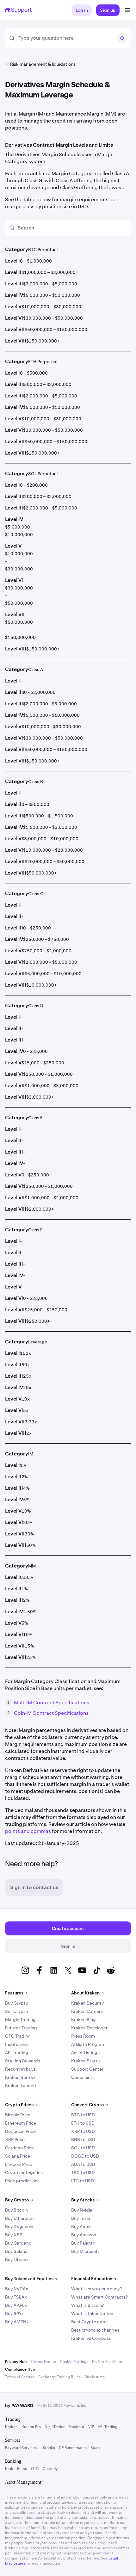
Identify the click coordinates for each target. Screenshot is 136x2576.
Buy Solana (16, 2251)
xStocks (48, 2448)
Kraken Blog (83, 2020)
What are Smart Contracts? (99, 2297)
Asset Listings (85, 2053)
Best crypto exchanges (95, 2330)
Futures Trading (21, 2028)
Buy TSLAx (16, 2297)
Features (16, 1993)
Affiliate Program (88, 2044)
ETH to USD (83, 2123)
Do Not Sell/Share (108, 2362)
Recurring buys (20, 2069)
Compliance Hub (20, 2369)
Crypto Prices (21, 2105)
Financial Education (94, 2279)
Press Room (83, 2036)
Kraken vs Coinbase (91, 2338)
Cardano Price (19, 2148)
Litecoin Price (19, 2164)
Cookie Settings (74, 2362)
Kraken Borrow (20, 2077)
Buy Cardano (18, 2243)
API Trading (17, 2053)
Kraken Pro (31, 2427)
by (19, 2406)
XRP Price (15, 2140)
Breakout (76, 2427)
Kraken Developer (89, 2028)
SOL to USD (83, 2148)
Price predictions (22, 2181)
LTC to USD (83, 2181)
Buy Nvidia (82, 2210)
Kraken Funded (21, 2086)
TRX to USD (83, 2173)
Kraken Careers (87, 2011)
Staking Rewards (23, 2061)
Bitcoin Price (18, 2115)
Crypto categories (24, 2173)
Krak (9, 2469)
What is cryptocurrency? (96, 2289)
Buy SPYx (14, 2313)
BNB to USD (83, 2140)
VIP (91, 2427)
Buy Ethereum (19, 2218)
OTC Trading (18, 2036)
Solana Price (18, 2156)
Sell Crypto (16, 2011)
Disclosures (95, 2377)
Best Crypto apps (89, 2322)
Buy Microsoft (85, 2251)
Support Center (87, 2069)
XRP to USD (83, 2131)
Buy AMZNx (17, 2322)
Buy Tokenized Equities (31, 2279)
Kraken (11, 2427)
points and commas (28, 1831)
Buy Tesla (81, 2218)
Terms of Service (20, 2377)
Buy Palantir (83, 2243)
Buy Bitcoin (16, 2210)
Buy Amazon (84, 2235)
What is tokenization (92, 2313)
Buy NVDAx (17, 2289)
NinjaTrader (55, 2427)
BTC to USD (83, 2115)
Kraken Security (87, 2003)
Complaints (83, 2077)
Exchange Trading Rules (59, 2377)
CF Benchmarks (73, 2448)
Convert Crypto (90, 2105)
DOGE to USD (85, 2156)
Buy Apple (81, 2227)
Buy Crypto (17, 2003)
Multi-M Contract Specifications (52, 1703)
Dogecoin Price (20, 2131)
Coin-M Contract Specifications (51, 1713)
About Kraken (87, 1993)
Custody (50, 2469)
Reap (95, 2448)
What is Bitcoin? (87, 2305)
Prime (22, 2469)
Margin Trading (20, 2020)
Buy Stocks (85, 2200)
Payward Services (21, 2448)
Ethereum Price (21, 2123)
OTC (35, 2469)
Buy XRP (14, 2235)
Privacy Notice (43, 2362)
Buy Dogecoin (19, 2227)
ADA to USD (83, 2164)
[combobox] (65, 38)
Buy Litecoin (17, 2260)
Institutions (17, 2044)
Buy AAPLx (16, 2305)
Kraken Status (86, 2061)
